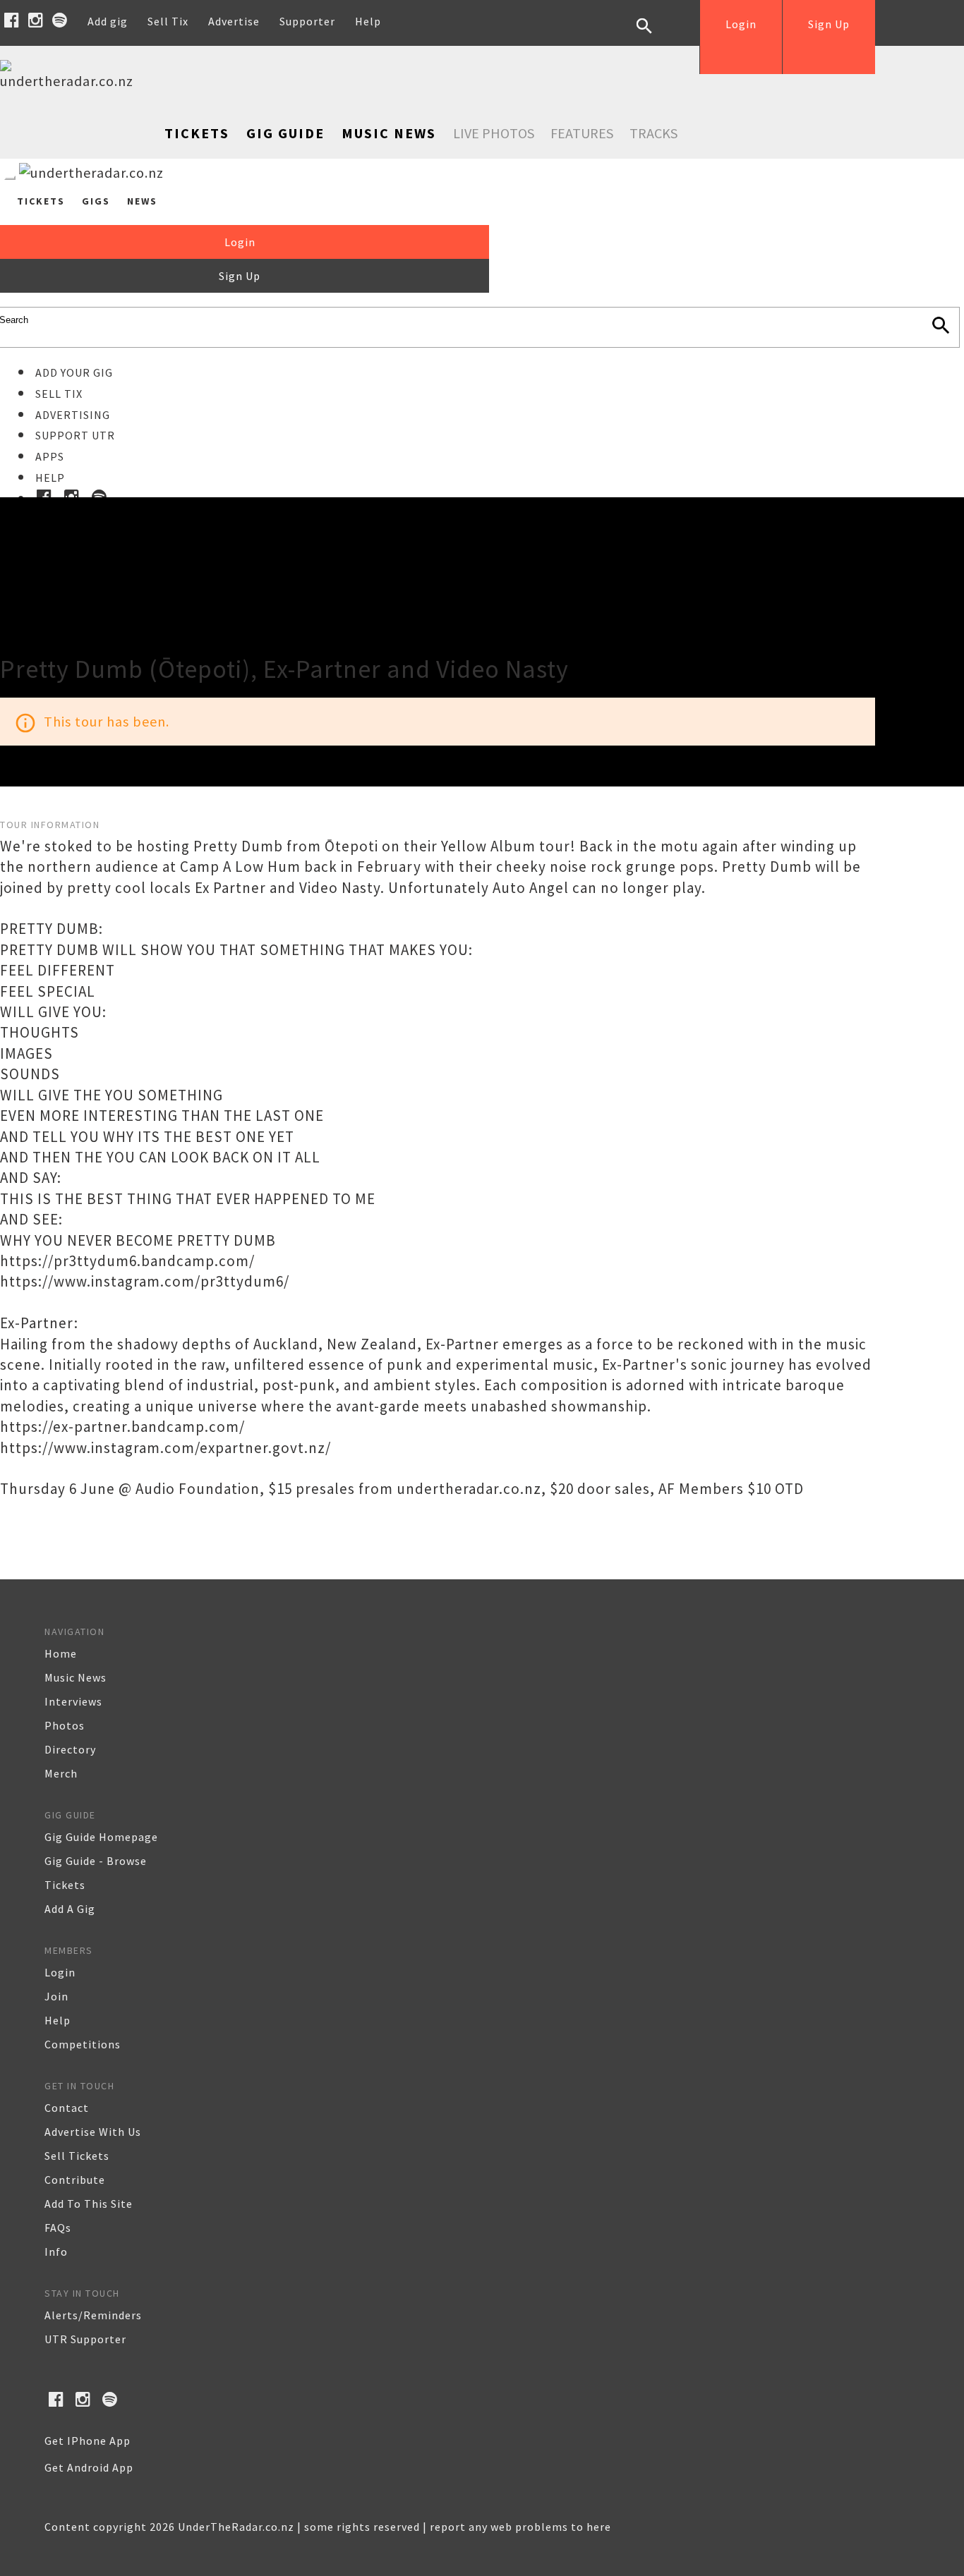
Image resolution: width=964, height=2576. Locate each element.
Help (368, 21)
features (582, 133)
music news (76, 1677)
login (60, 1972)
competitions (83, 2044)
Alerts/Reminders (93, 2315)
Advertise (234, 21)
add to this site (89, 2204)
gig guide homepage (101, 1837)
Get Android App (89, 2467)
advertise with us (93, 2132)
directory (70, 1749)
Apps (50, 456)
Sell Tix (168, 21)
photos (65, 1725)
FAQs (58, 2228)
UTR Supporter (85, 2339)
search (655, 37)
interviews (73, 1701)
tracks (653, 133)
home (61, 1653)
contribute (75, 2180)
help (58, 2020)
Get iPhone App (88, 2441)
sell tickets (77, 2156)
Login (741, 24)
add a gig (70, 1909)
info (56, 2252)
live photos (494, 133)
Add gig (108, 21)
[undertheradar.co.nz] (71, 81)
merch (61, 1773)
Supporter (307, 21)
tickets (65, 1885)
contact (67, 2108)
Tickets (197, 133)
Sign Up (829, 24)
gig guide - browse (96, 1861)
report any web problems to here (520, 2527)
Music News (389, 133)
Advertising (73, 415)
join (56, 1996)
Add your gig (74, 372)
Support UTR (75, 435)
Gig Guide (285, 133)
